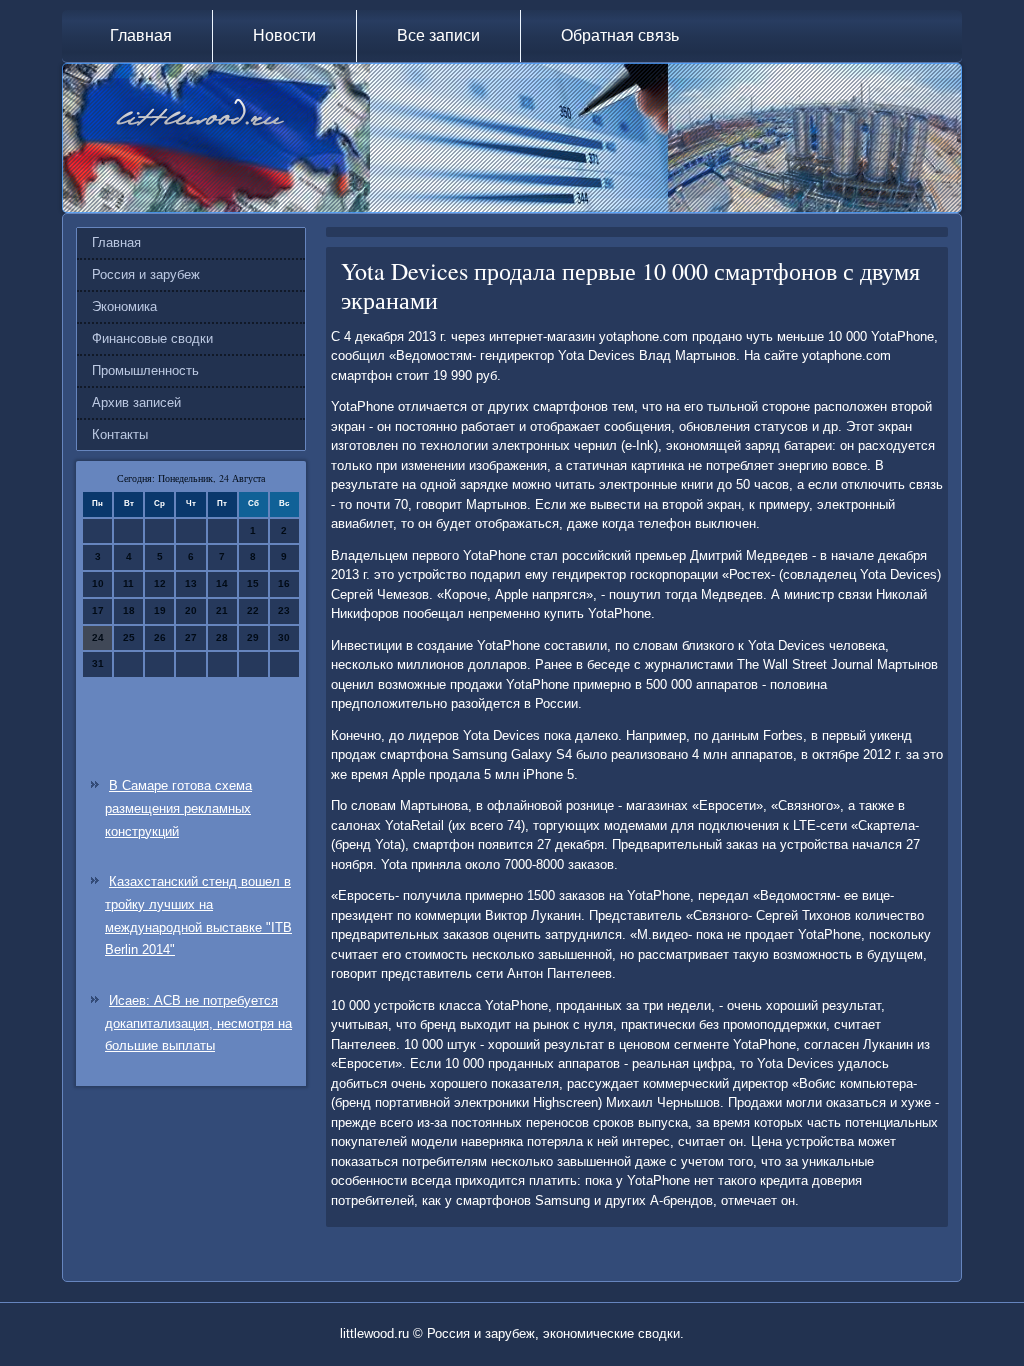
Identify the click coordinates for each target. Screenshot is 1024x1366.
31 (98, 663)
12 (160, 583)
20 (191, 610)
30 (284, 637)
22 (253, 610)
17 (98, 610)
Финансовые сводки (152, 338)
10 (98, 583)
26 (160, 637)
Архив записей (136, 402)
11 (128, 583)
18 (129, 610)
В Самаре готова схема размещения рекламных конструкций (178, 808)
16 (284, 583)
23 (284, 610)
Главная (141, 35)
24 (98, 637)
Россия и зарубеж (146, 274)
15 (253, 583)
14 (222, 583)
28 (222, 637)
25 (129, 637)
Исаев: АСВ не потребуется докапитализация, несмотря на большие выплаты (198, 1023)
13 (191, 583)
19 (160, 610)
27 (191, 637)
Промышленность (145, 370)
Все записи (438, 35)
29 (253, 637)
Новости (284, 35)
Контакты (120, 434)
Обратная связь (620, 35)
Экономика (124, 306)
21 (222, 610)
